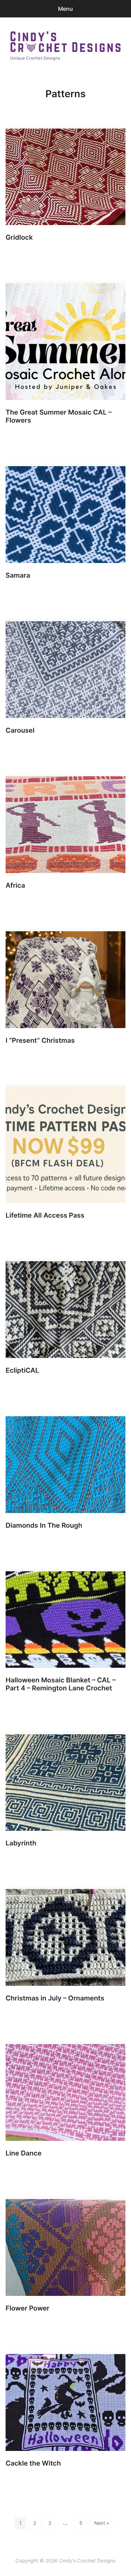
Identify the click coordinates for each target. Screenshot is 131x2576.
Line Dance (24, 2153)
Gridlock (19, 237)
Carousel (20, 730)
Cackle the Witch (33, 2463)
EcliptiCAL (22, 1370)
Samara (18, 575)
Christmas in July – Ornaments (55, 1998)
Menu (65, 9)
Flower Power (27, 2308)
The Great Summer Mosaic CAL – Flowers (59, 416)
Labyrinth (21, 1843)
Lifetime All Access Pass (45, 1215)
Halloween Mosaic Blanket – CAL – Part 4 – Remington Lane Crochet (61, 1684)
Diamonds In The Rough (44, 1525)
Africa (15, 885)
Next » (102, 2523)
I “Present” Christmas (40, 1040)
